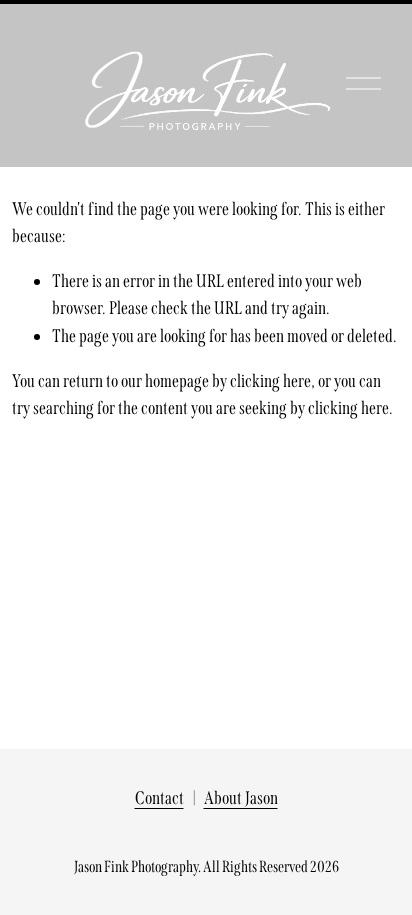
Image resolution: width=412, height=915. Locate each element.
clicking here (270, 381)
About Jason (241, 798)
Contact (159, 798)
